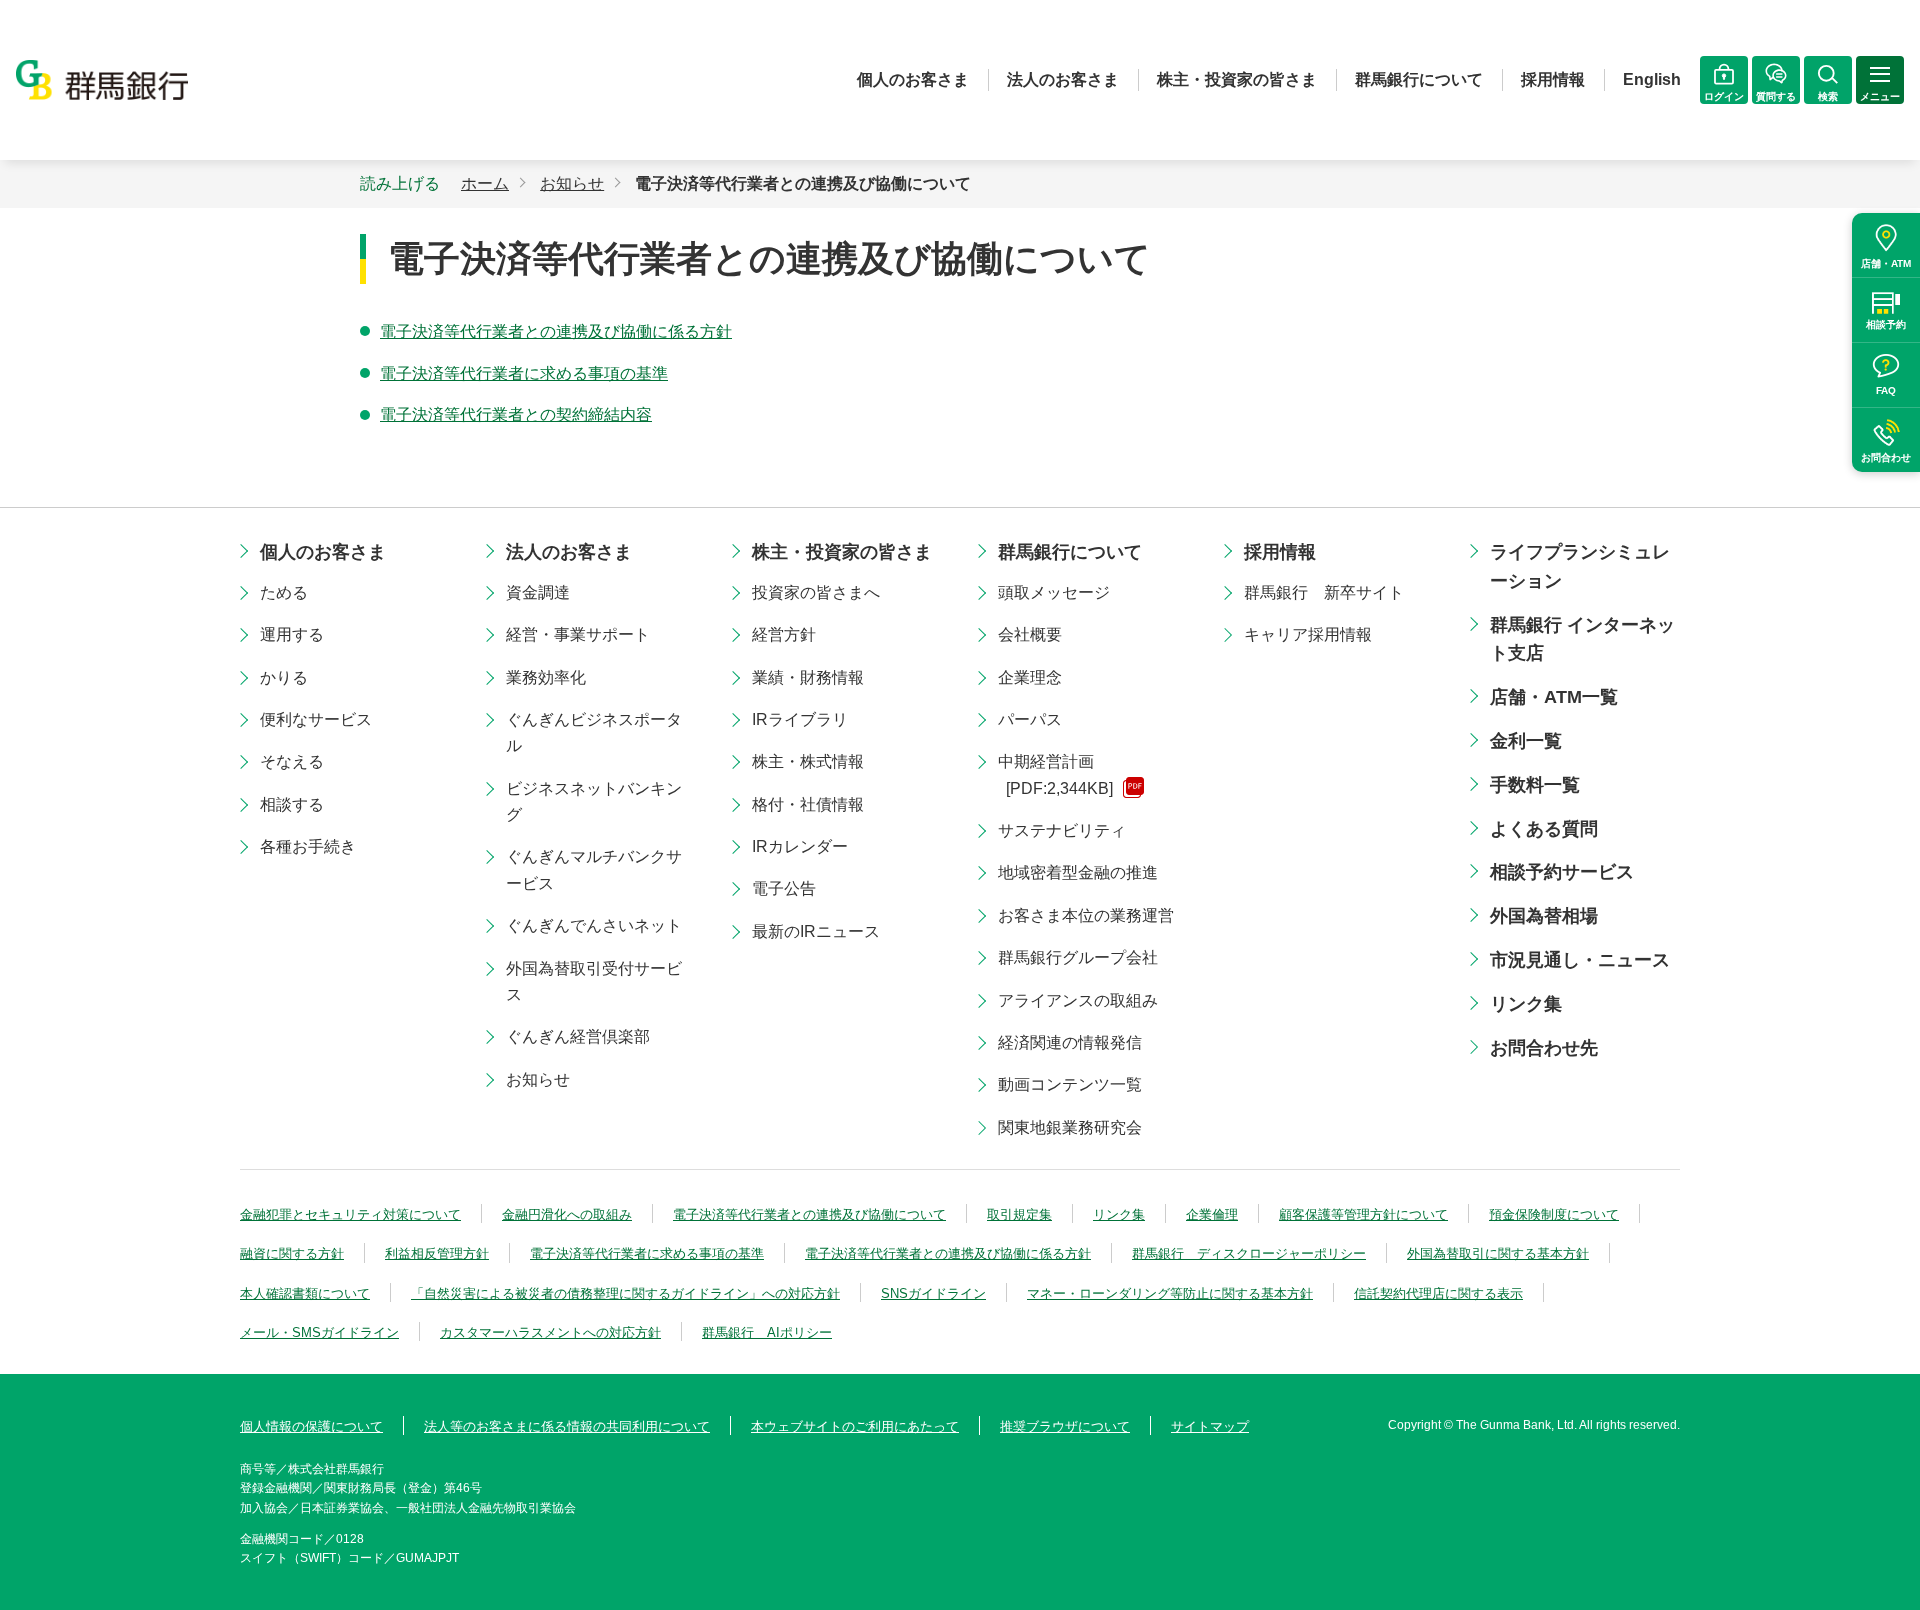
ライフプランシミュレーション (1580, 566)
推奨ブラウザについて (1065, 1426)
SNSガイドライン (933, 1293)
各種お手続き (308, 846)
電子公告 (784, 888)
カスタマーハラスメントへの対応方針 (550, 1332)
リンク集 (1526, 1004)
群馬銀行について (1419, 79)
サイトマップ (1210, 1426)
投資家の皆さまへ (816, 592)
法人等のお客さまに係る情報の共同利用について (567, 1426)
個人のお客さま (913, 79)
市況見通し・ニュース (1580, 960)
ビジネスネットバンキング (594, 801)
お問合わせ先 (1544, 1048)
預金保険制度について (1554, 1214)
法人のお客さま (1063, 79)
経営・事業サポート (578, 634)
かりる (284, 677)
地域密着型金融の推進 (1078, 872)
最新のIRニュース (816, 931)
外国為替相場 (1544, 916)
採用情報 (1553, 79)
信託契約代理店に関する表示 (1438, 1293)
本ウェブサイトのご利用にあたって (855, 1426)
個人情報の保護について (311, 1426)
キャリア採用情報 (1308, 634)
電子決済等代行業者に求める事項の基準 (524, 373)
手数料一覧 (1535, 785)
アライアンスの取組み (1078, 1000)
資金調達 (538, 592)
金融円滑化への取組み (567, 1214)
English (1652, 79)
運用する (292, 634)
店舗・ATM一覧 (1554, 697)
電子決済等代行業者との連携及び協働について (809, 1214)
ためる (284, 592)
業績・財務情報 (808, 677)
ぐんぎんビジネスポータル (594, 732)
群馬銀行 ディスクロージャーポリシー (1249, 1253)
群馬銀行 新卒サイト (1324, 592)
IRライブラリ (800, 719)
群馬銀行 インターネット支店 (1582, 639)
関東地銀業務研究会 (1070, 1127)
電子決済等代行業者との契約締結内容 (516, 414)
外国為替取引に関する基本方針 (1498, 1253)
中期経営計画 (1055, 774)
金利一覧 (1526, 741)
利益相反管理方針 (437, 1253)
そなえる (292, 761)
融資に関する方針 (292, 1253)
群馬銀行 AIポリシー (767, 1332)
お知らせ (538, 1079)
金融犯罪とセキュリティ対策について (350, 1214)
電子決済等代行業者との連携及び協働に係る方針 (556, 331)
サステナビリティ (1062, 830)
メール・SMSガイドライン (319, 1332)
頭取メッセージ (1054, 592)
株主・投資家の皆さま (1237, 79)
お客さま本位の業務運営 (1086, 915)
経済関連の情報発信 (1070, 1042)
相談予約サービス (1562, 872)
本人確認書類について (305, 1293)
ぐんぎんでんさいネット (594, 925)
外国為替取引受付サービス (594, 981)
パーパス (1030, 719)
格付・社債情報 (808, 804)
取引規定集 (1019, 1214)
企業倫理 (1212, 1214)
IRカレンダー (800, 846)
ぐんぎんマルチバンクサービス (594, 869)
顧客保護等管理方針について (1363, 1214)
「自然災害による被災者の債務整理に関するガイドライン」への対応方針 (625, 1293)
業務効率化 (546, 677)
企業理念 (1030, 677)
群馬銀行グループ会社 (1078, 957)
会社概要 (1030, 634)
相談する (292, 804)
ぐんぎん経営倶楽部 (578, 1036)
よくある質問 (1544, 829)
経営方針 (784, 634)
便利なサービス (316, 719)
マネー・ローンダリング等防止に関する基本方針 (1170, 1293)
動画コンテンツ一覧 (1070, 1084)
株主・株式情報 (808, 761)
